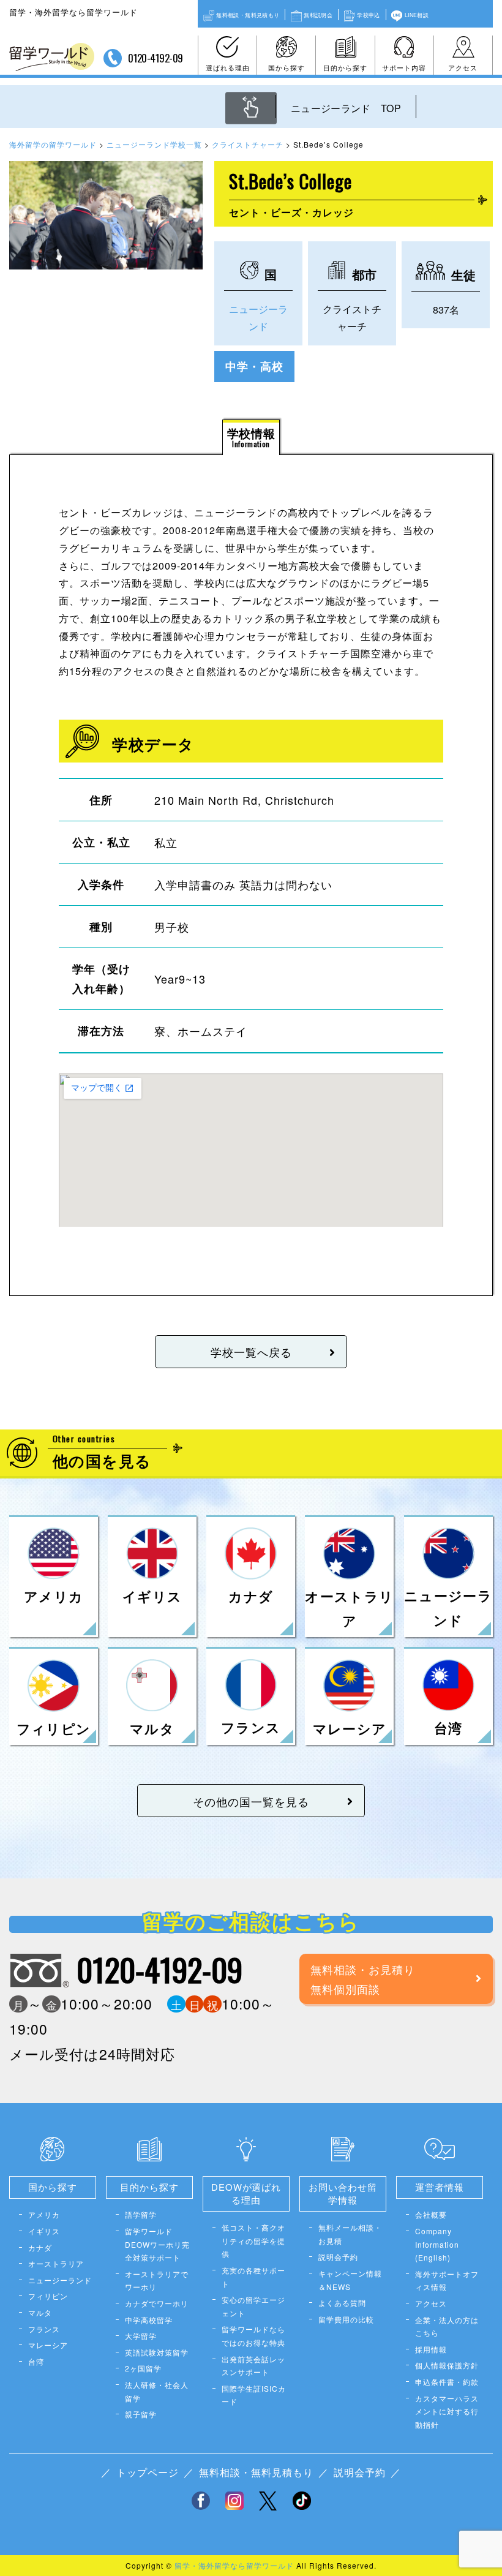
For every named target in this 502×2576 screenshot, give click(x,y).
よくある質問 (342, 2303)
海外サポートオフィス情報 (447, 2280)
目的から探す (345, 67)
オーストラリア (56, 2263)
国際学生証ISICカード (254, 2395)
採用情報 (431, 2349)
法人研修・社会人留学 (157, 2391)
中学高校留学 (149, 2320)
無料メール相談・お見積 (350, 2234)
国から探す (287, 67)
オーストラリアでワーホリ (157, 2280)
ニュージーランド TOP (346, 108)
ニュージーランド (60, 2280)
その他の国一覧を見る (251, 1801)
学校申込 (368, 15)
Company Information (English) (437, 2244)
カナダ (40, 2247)
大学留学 (141, 2336)
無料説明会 (318, 15)
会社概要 (431, 2214)
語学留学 (141, 2214)
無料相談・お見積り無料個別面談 (363, 1979)
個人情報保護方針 (447, 2365)
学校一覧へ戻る (251, 1352)
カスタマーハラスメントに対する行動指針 (447, 2411)
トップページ (148, 2472)
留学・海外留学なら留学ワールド (234, 2565)
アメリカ (44, 2214)
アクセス (463, 67)
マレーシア (48, 2345)
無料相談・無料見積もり (248, 15)
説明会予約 (338, 2257)
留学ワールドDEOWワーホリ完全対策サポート (157, 2244)
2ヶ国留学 (143, 2368)
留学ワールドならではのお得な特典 (253, 2336)
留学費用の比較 (346, 2319)
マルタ (40, 2312)
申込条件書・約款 (447, 2382)
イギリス (44, 2231)
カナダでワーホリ (157, 2303)
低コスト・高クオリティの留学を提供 (253, 2240)
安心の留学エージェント (253, 2306)
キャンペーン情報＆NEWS (350, 2280)
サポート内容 (404, 67)
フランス (44, 2329)
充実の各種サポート (253, 2277)
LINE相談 (417, 15)
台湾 (36, 2361)
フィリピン (48, 2296)
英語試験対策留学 (157, 2352)
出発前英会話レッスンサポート (253, 2366)
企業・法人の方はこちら (447, 2326)
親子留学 (141, 2414)
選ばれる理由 (228, 67)
